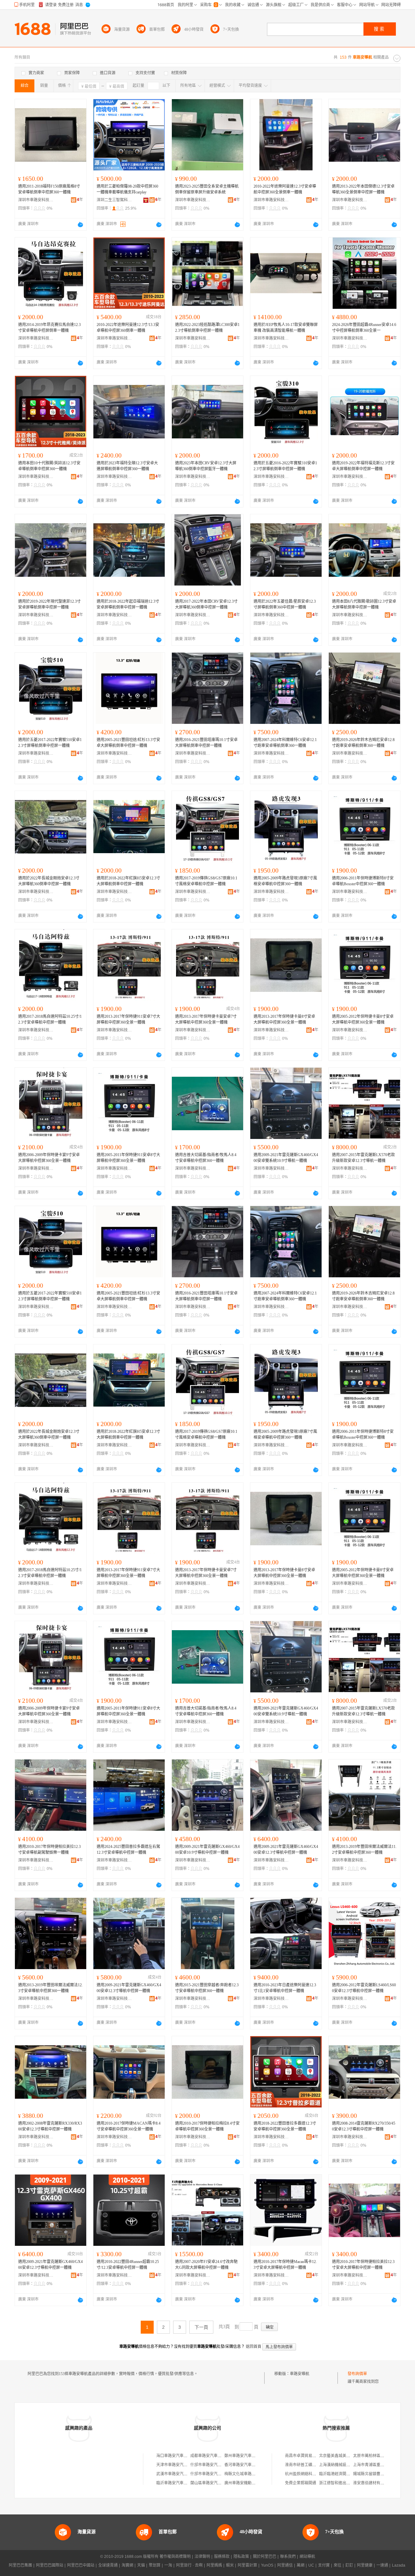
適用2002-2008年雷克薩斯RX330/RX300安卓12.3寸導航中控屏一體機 (50, 2126)
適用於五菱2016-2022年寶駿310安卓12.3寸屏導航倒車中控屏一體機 (285, 466)
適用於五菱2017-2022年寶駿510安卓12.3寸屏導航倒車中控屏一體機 (50, 743)
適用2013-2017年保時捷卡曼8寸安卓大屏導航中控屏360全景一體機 (284, 1019)
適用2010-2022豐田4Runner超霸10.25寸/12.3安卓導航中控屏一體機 (128, 2265)
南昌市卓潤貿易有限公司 (306, 2456)
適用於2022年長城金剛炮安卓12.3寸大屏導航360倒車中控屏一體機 (49, 881)
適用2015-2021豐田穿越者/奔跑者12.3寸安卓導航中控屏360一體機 (207, 1988)
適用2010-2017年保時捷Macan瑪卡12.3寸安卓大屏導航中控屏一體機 (285, 2265)
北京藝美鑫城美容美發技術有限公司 (350, 2456)
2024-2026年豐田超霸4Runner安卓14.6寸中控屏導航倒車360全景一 (364, 328)
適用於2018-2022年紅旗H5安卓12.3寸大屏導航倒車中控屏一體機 (128, 881)
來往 (338, 2565)
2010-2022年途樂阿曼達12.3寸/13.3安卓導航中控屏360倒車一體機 (128, 328)
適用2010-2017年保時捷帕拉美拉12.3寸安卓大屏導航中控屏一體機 (363, 2265)
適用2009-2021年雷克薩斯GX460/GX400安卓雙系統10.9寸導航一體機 (286, 1158)
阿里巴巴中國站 (81, 2565)
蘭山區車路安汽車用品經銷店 (216, 2483)
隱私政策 (241, 2557)
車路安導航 (300, 2374)
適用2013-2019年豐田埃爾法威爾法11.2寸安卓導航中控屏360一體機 (364, 1850)
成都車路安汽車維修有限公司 (216, 2456)
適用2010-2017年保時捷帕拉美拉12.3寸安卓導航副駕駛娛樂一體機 (49, 1850)
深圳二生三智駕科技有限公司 (114, 200)
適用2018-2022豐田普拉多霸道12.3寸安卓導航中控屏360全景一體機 (285, 2126)
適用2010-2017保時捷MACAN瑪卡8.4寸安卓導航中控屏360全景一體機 (129, 2126)
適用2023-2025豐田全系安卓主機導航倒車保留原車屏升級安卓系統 (207, 189)
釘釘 (349, 2565)
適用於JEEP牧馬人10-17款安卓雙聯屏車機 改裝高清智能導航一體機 (286, 328)
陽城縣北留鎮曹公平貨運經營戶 (380, 2474)
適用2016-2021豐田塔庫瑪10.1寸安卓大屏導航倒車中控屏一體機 (206, 743)
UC (311, 2565)
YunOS (267, 2565)
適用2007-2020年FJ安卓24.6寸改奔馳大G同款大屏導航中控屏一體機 (206, 2265)
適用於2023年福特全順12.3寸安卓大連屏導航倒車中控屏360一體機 (127, 466)
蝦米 (230, 2565)
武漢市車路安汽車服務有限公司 (184, 2474)
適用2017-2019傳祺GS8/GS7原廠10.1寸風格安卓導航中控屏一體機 (206, 881)
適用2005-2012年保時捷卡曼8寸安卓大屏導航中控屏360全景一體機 (363, 1019)
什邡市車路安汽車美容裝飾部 (216, 2465)
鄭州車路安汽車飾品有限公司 (250, 2456)
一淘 (168, 2565)
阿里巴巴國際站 (50, 2565)
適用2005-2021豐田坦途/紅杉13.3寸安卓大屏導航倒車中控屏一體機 (128, 743)
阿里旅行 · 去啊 (189, 2565)
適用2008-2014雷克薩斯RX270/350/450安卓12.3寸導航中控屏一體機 (364, 2126)
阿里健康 (365, 2565)
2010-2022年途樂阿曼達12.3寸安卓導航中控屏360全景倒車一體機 (285, 189)
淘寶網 (127, 2565)
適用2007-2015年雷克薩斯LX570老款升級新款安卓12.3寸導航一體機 (363, 1158)
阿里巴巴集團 (20, 2565)
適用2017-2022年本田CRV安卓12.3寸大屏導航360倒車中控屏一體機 (206, 604)
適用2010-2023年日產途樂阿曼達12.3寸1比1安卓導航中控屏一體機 (285, 1988)
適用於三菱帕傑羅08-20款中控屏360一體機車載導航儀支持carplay (127, 189)
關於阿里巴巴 (265, 2557)
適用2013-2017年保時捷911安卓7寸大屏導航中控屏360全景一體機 (128, 1019)
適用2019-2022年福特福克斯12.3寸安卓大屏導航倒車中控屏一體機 (363, 466)
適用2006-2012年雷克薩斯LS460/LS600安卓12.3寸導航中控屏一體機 (364, 1988)
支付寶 (324, 2565)
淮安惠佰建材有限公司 (373, 2483)
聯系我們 (288, 2557)
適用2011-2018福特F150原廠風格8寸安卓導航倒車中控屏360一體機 (49, 189)
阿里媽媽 (214, 2565)
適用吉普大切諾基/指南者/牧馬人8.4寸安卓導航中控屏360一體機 (206, 1158)
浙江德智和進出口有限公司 (342, 2483)
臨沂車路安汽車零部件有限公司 (184, 2483)
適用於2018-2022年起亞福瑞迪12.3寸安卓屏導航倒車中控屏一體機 (128, 604)
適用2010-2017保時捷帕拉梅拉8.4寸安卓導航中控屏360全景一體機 (207, 2126)
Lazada (399, 2565)
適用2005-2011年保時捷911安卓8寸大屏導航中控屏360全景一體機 (128, 1158)
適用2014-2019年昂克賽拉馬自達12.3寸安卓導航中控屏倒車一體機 (49, 328)
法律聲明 (202, 2557)
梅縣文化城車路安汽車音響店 (250, 2474)
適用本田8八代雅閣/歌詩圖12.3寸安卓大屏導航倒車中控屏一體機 (364, 604)
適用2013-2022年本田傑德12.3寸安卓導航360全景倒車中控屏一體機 (363, 189)
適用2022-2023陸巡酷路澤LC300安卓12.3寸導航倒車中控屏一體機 (207, 328)
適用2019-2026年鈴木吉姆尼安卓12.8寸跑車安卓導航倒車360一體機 (363, 743)
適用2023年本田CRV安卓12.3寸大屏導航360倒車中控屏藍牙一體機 (206, 466)
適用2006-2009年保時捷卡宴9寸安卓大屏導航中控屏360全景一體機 (49, 1158)
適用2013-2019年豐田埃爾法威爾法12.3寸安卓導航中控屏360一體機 (50, 1988)
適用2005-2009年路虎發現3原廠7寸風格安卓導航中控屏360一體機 (285, 881)
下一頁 (201, 2327)
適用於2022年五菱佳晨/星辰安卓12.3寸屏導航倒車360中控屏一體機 (285, 604)
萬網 (301, 2565)
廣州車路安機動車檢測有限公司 (252, 2483)
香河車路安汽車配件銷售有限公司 (254, 2465)
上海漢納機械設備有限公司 (342, 2465)
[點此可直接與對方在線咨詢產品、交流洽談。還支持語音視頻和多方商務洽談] (80, 225)
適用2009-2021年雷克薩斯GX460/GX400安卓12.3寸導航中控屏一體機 (286, 1850)
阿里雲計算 (247, 2565)
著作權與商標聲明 (175, 2557)
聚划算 (155, 2565)
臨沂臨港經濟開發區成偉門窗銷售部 (350, 2474)
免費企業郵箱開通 (301, 2483)
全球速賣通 (108, 2565)
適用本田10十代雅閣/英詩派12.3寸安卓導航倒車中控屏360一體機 (49, 466)
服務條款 (222, 2557)
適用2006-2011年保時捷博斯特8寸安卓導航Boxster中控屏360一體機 (363, 881)
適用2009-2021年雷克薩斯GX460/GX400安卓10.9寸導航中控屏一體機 (207, 1850)
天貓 (141, 2565)
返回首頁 (254, 2347)
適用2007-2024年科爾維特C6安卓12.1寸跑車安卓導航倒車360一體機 (285, 743)
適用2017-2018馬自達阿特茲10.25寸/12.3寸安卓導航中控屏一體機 (50, 1019)
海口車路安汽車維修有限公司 (182, 2456)
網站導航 (307, 2557)
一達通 (382, 2565)
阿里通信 (285, 2565)
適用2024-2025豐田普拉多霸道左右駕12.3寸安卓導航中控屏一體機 (128, 1850)
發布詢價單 (357, 2374)
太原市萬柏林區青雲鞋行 (374, 2456)
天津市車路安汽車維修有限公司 (184, 2465)
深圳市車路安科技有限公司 (36, 200)
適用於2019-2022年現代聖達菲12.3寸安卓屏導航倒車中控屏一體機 (49, 604)
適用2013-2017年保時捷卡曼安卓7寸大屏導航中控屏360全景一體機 (206, 1019)
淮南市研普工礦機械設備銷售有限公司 (318, 2465)
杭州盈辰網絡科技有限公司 (308, 2474)
